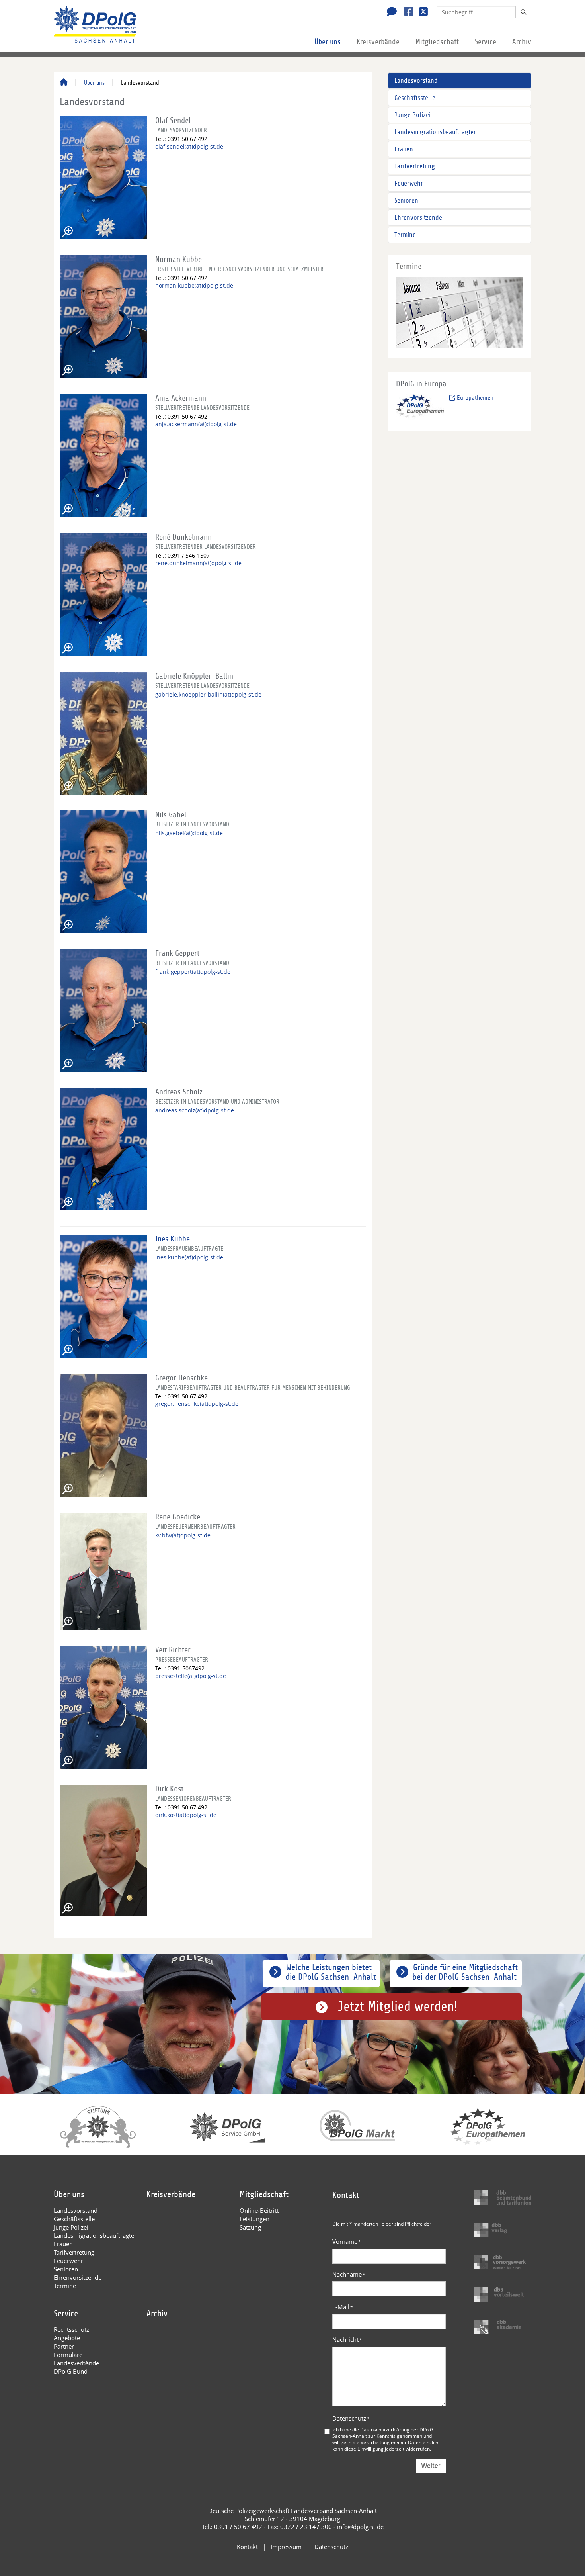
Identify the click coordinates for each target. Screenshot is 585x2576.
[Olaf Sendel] (103, 178)
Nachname (349, 2274)
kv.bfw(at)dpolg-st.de (183, 1535)
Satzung (250, 2227)
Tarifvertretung (415, 166)
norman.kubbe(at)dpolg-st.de (194, 285)
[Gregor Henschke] (103, 1435)
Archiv (522, 42)
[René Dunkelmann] (103, 594)
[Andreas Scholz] (103, 1149)
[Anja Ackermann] (103, 455)
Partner (64, 2346)
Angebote (67, 2338)
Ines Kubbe (173, 1239)
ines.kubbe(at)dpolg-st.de (189, 1257)
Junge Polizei (412, 115)
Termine (405, 235)
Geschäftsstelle (415, 98)
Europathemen (474, 398)
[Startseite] (64, 83)
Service (486, 42)
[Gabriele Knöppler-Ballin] (103, 733)
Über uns (328, 42)
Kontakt (247, 2547)
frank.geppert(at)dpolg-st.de (193, 972)
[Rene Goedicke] (103, 1571)
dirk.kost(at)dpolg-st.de (186, 1815)
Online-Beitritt (259, 2210)
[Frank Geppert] (103, 1010)
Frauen (404, 149)
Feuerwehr (409, 183)
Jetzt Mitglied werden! (398, 2007)
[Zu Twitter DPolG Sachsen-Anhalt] (420, 12)
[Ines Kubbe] (103, 1296)
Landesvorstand (416, 81)
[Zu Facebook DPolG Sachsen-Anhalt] (406, 12)
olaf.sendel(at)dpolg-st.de (189, 146)
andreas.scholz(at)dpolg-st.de (195, 1110)
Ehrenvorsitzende (418, 218)
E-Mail (343, 2307)
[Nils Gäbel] (103, 872)
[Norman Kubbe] (103, 317)
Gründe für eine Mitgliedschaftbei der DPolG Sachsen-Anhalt (465, 1972)
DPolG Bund (71, 2371)
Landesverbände (76, 2363)
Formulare (68, 2355)
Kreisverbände (378, 42)
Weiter (431, 2466)
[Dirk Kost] (103, 1850)
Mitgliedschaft (437, 42)
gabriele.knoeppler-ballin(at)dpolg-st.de (208, 694)
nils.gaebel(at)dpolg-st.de (189, 833)
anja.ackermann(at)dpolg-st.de (196, 424)
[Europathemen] (420, 408)
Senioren (406, 201)
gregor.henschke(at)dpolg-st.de (197, 1404)
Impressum (286, 2547)
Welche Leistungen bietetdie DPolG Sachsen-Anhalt (331, 1972)
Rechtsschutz (71, 2329)
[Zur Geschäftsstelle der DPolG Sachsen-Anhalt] (390, 12)
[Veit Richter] (103, 1707)
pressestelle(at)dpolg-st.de (191, 1676)
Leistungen (254, 2219)
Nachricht (347, 2339)
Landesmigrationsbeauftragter (435, 132)
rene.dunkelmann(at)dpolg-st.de (198, 563)
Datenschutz (351, 2418)
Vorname (347, 2241)
